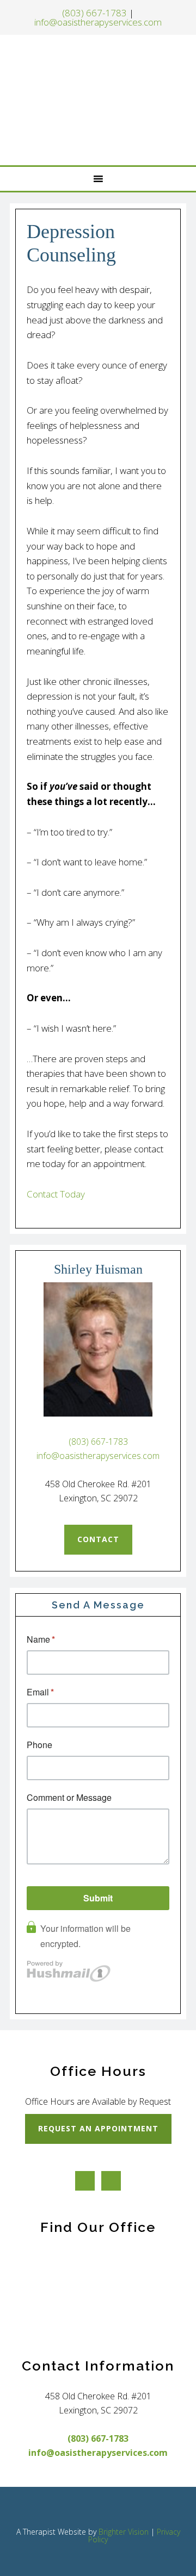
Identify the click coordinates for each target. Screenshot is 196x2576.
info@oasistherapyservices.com (98, 22)
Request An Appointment (98, 2128)
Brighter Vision (124, 2532)
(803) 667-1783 (94, 13)
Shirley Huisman (100, 100)
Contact (98, 1539)
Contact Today (56, 1194)
